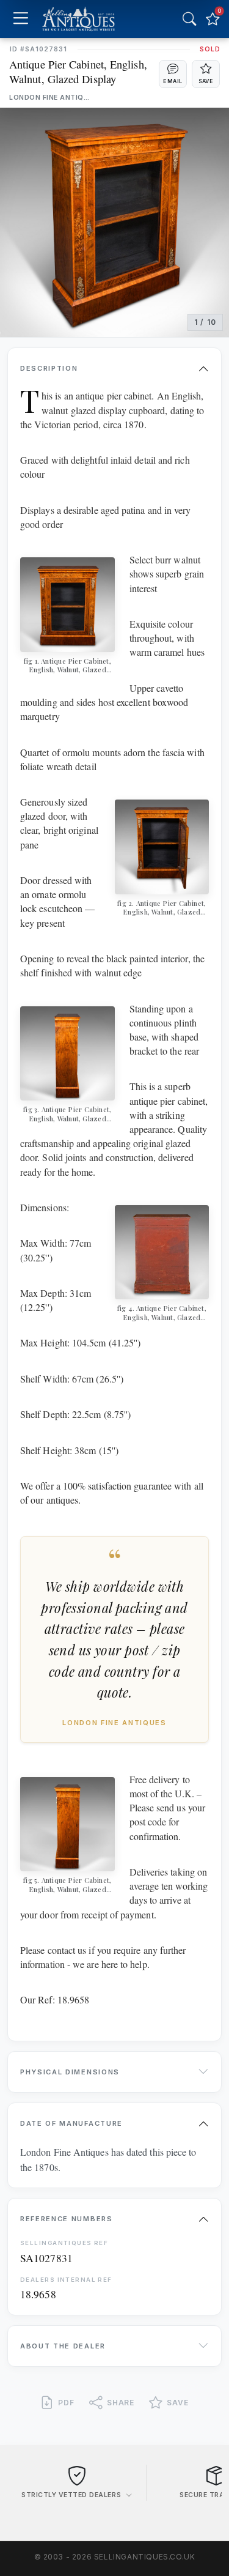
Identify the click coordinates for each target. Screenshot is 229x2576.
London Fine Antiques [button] (50, 98)
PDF (66, 2403)
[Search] (189, 19)
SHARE (121, 2403)
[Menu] (20, 19)
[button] (173, 74)
